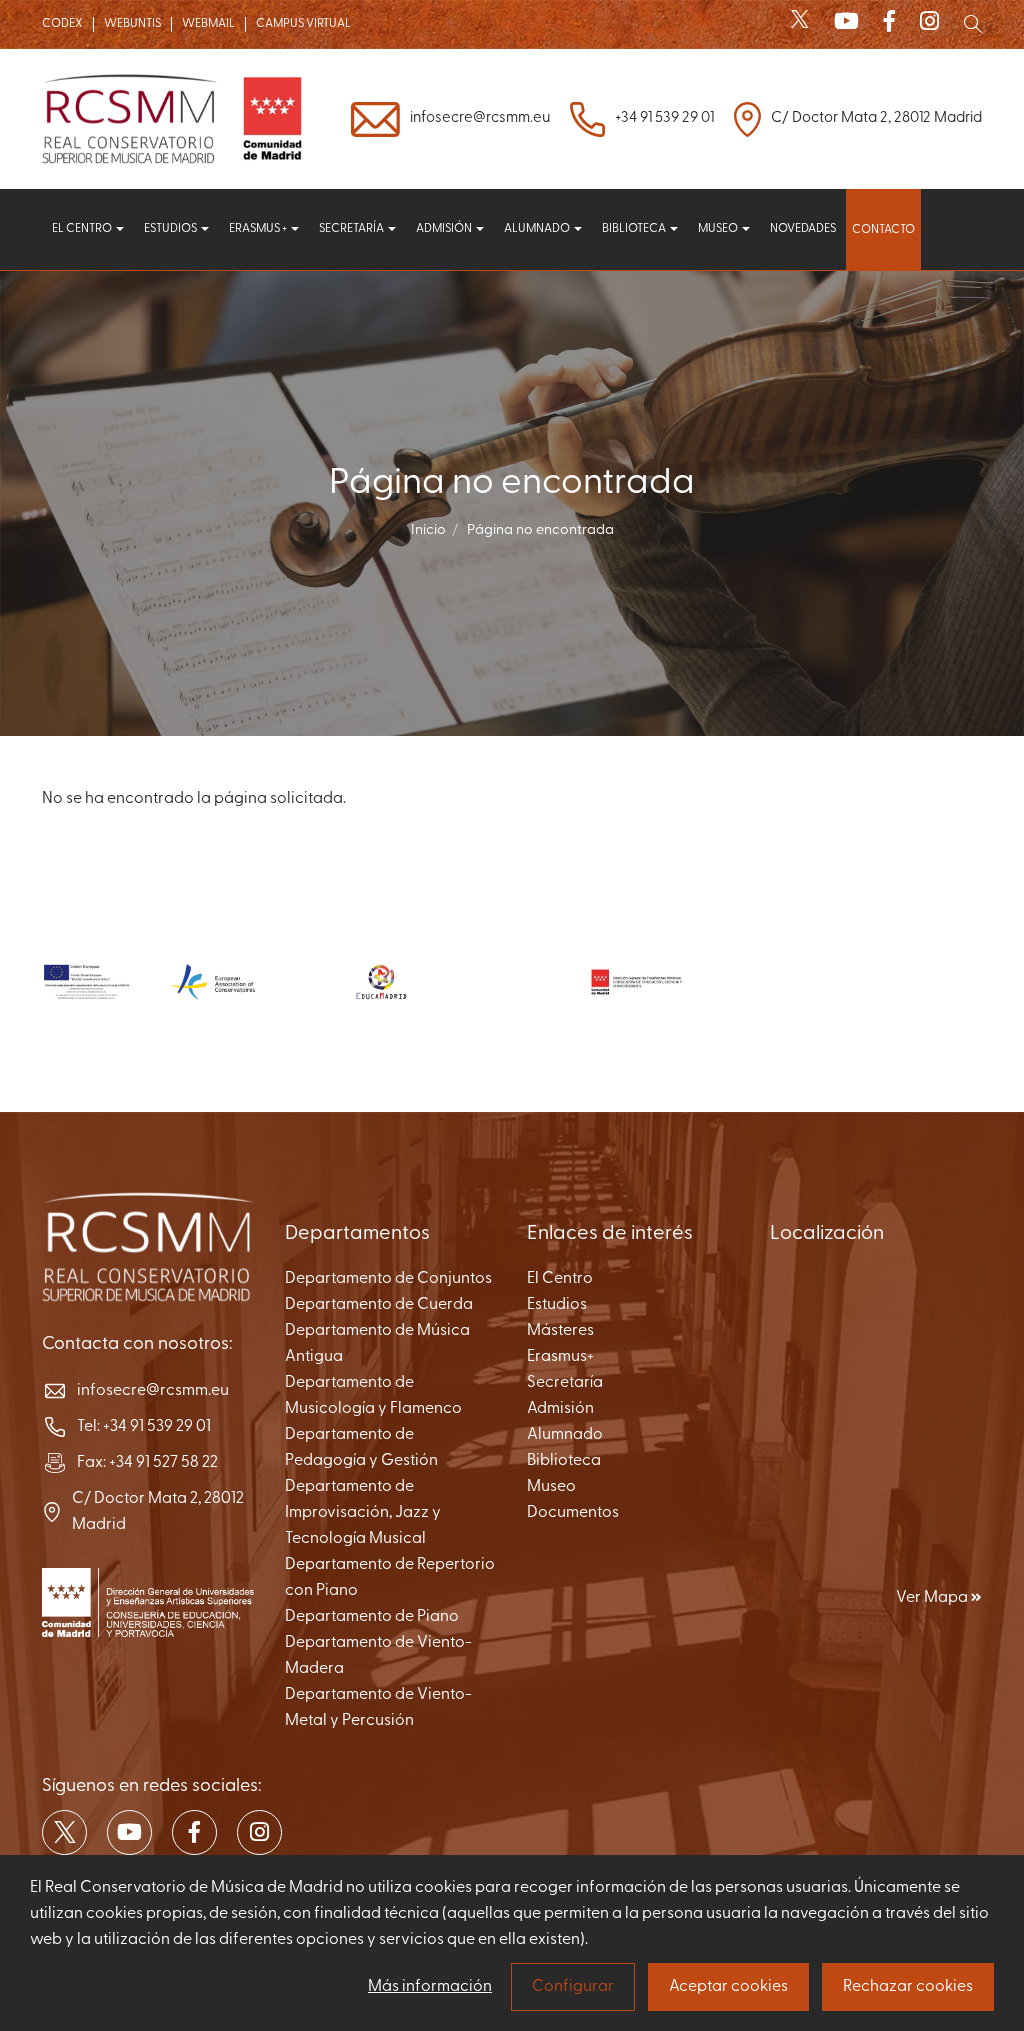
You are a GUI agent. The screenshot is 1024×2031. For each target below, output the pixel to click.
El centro (83, 229)
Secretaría (352, 229)
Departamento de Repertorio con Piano (390, 1578)
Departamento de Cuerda (379, 1305)
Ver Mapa (933, 1598)
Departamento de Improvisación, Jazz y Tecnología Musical (363, 1513)
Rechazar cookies (908, 1987)
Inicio (428, 530)
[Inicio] (177, 119)
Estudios (171, 229)
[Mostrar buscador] (973, 24)
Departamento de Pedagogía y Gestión (361, 1448)
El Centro (560, 1279)
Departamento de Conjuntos (388, 1279)
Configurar (573, 1987)
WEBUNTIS (132, 24)
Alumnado (538, 229)
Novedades (803, 229)
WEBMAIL (208, 24)
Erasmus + (259, 229)
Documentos (573, 1513)
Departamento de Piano (372, 1617)
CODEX (62, 24)
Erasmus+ (560, 1357)
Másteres (560, 1331)
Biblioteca (635, 229)
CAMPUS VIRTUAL (303, 24)
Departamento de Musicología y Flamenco (373, 1396)
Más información (430, 1987)
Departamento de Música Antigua (377, 1344)
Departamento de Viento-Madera (378, 1656)
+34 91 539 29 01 (664, 118)
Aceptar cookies (728, 1987)
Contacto (883, 230)
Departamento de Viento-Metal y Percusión (378, 1708)
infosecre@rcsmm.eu (480, 118)
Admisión (445, 229)
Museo (719, 229)
